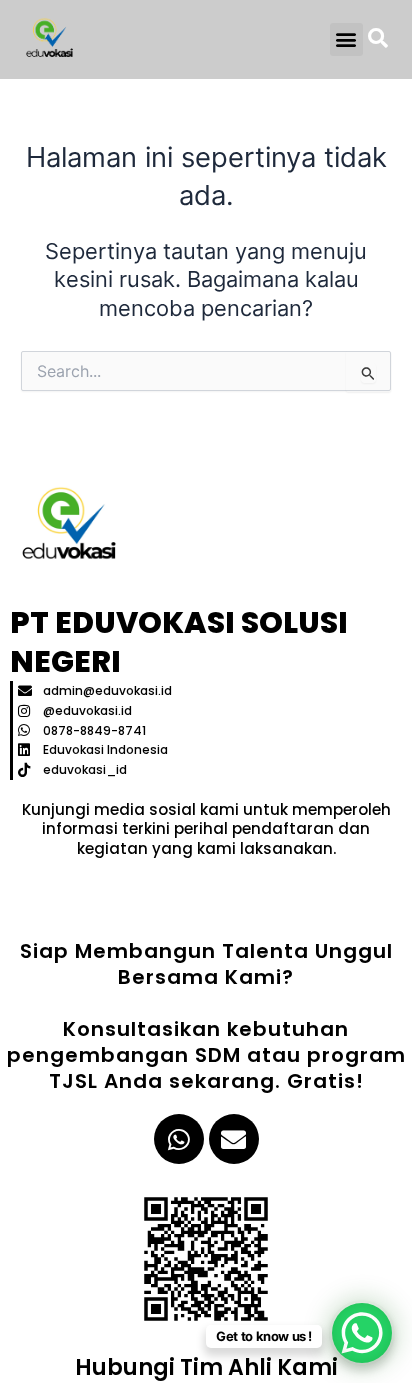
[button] (346, 39)
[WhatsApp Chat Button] (362, 1333)
